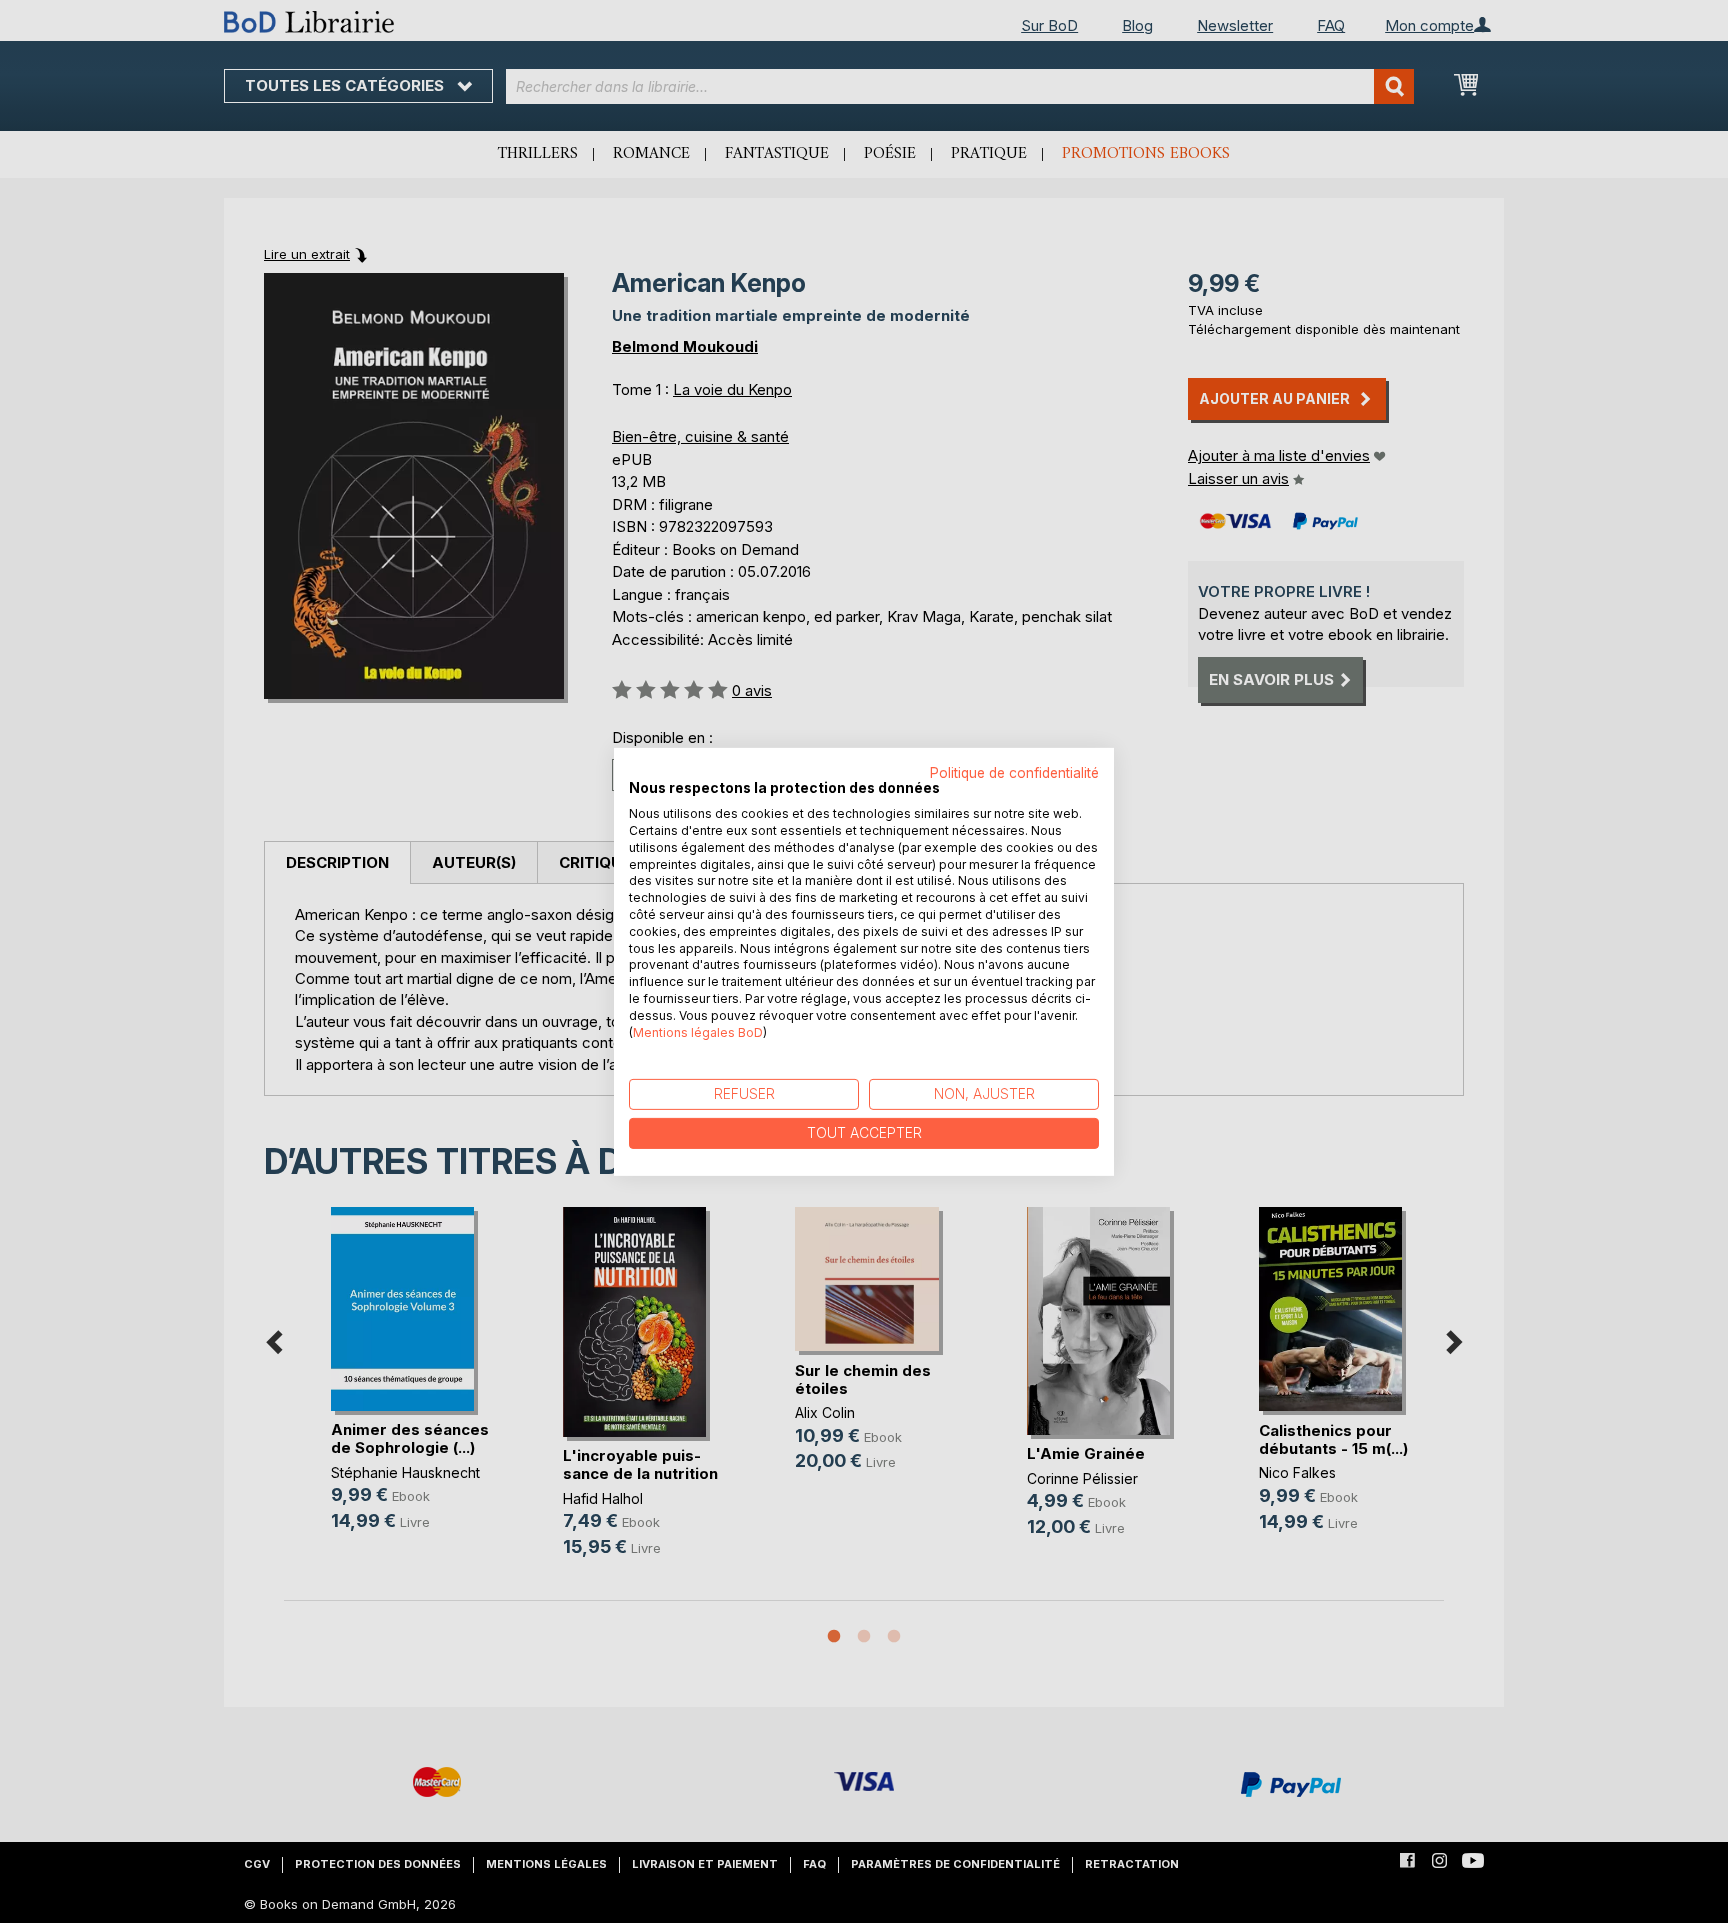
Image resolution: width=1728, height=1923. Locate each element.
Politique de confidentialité (1014, 772)
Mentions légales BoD (698, 1031)
